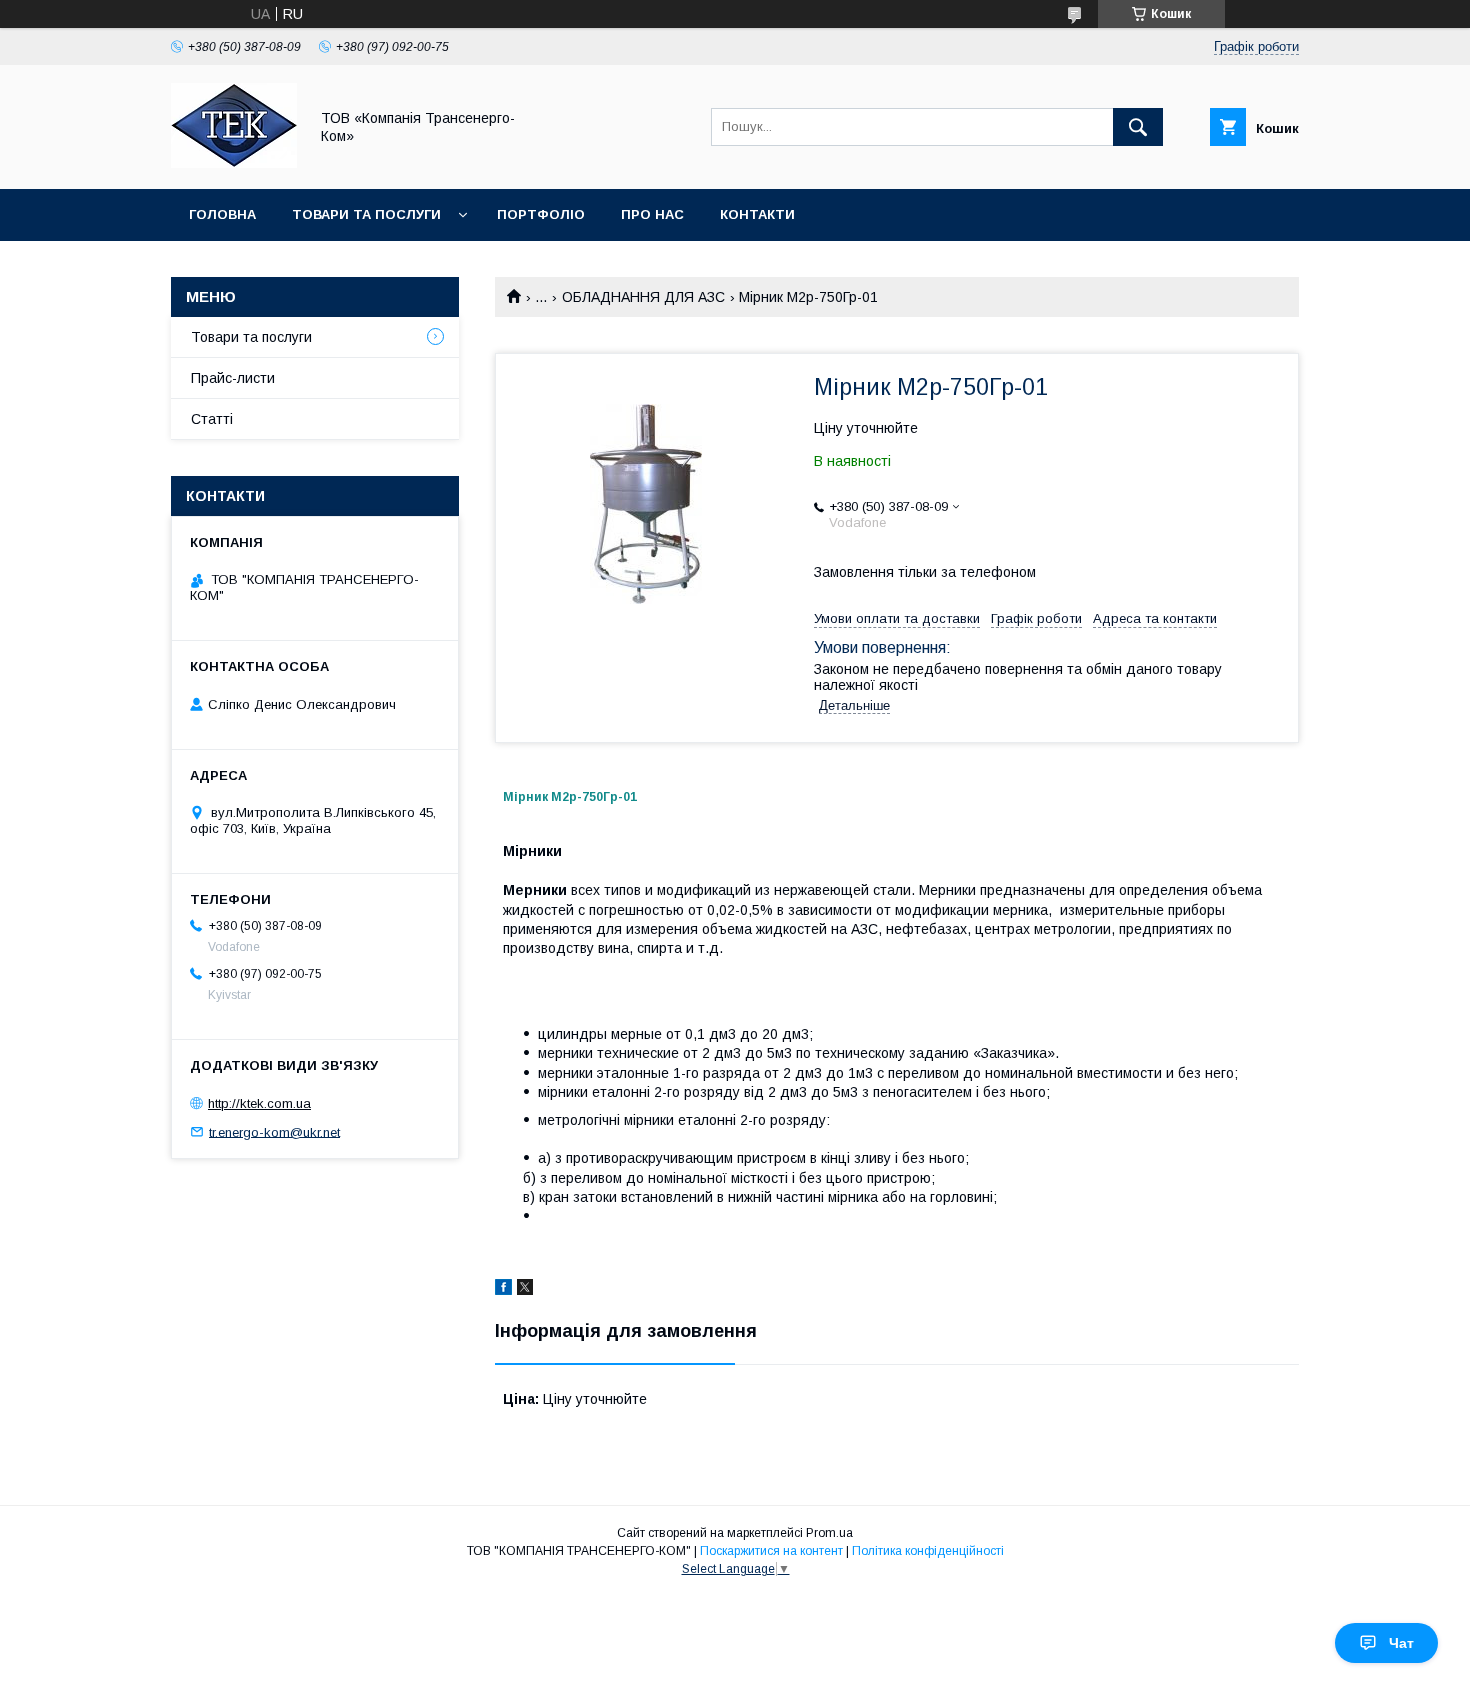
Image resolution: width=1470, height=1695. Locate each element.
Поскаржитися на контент (771, 1551)
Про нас (652, 214)
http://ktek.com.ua (259, 1103)
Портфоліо (541, 214)
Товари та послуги (366, 214)
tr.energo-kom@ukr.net (274, 1131)
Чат (1401, 1643)
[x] (525, 1290)
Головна (222, 214)
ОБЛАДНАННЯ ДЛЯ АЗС (643, 297)
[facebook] (503, 1290)
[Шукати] (1138, 127)
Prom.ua (829, 1533)
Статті (212, 419)
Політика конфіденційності (928, 1551)
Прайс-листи (233, 378)
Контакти (757, 214)
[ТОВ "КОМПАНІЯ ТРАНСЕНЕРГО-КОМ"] (234, 163)
